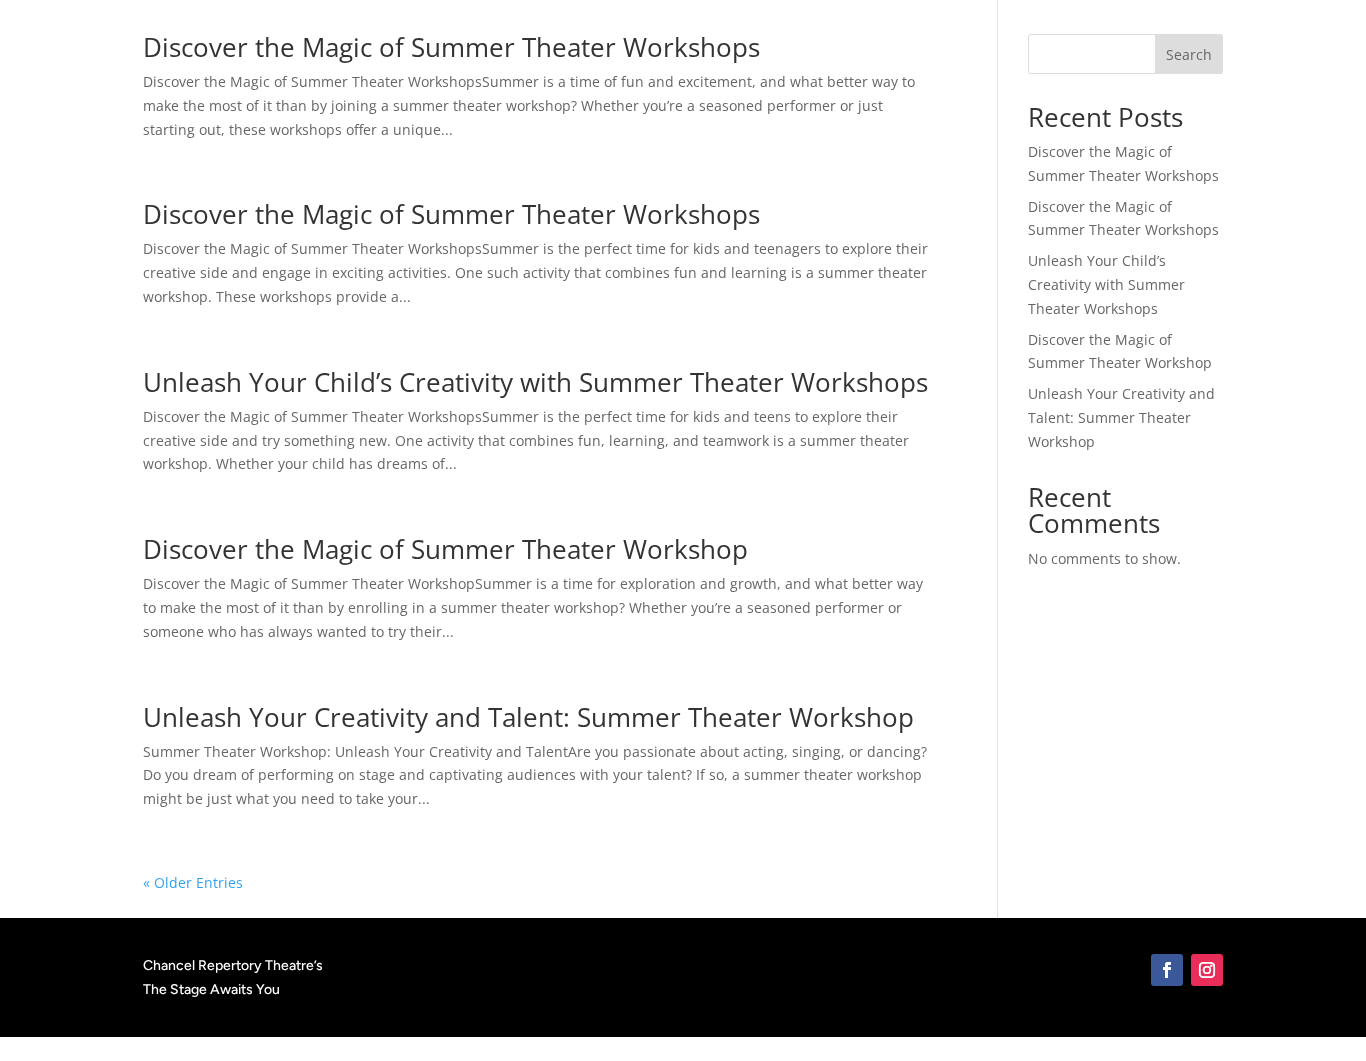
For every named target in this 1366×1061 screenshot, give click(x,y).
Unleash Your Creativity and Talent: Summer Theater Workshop (528, 717)
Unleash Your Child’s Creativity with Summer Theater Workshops (535, 382)
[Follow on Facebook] (1167, 970)
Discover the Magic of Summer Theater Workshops (451, 47)
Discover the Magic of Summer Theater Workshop (445, 549)
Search (1189, 54)
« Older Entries (193, 882)
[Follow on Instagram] (1207, 970)
